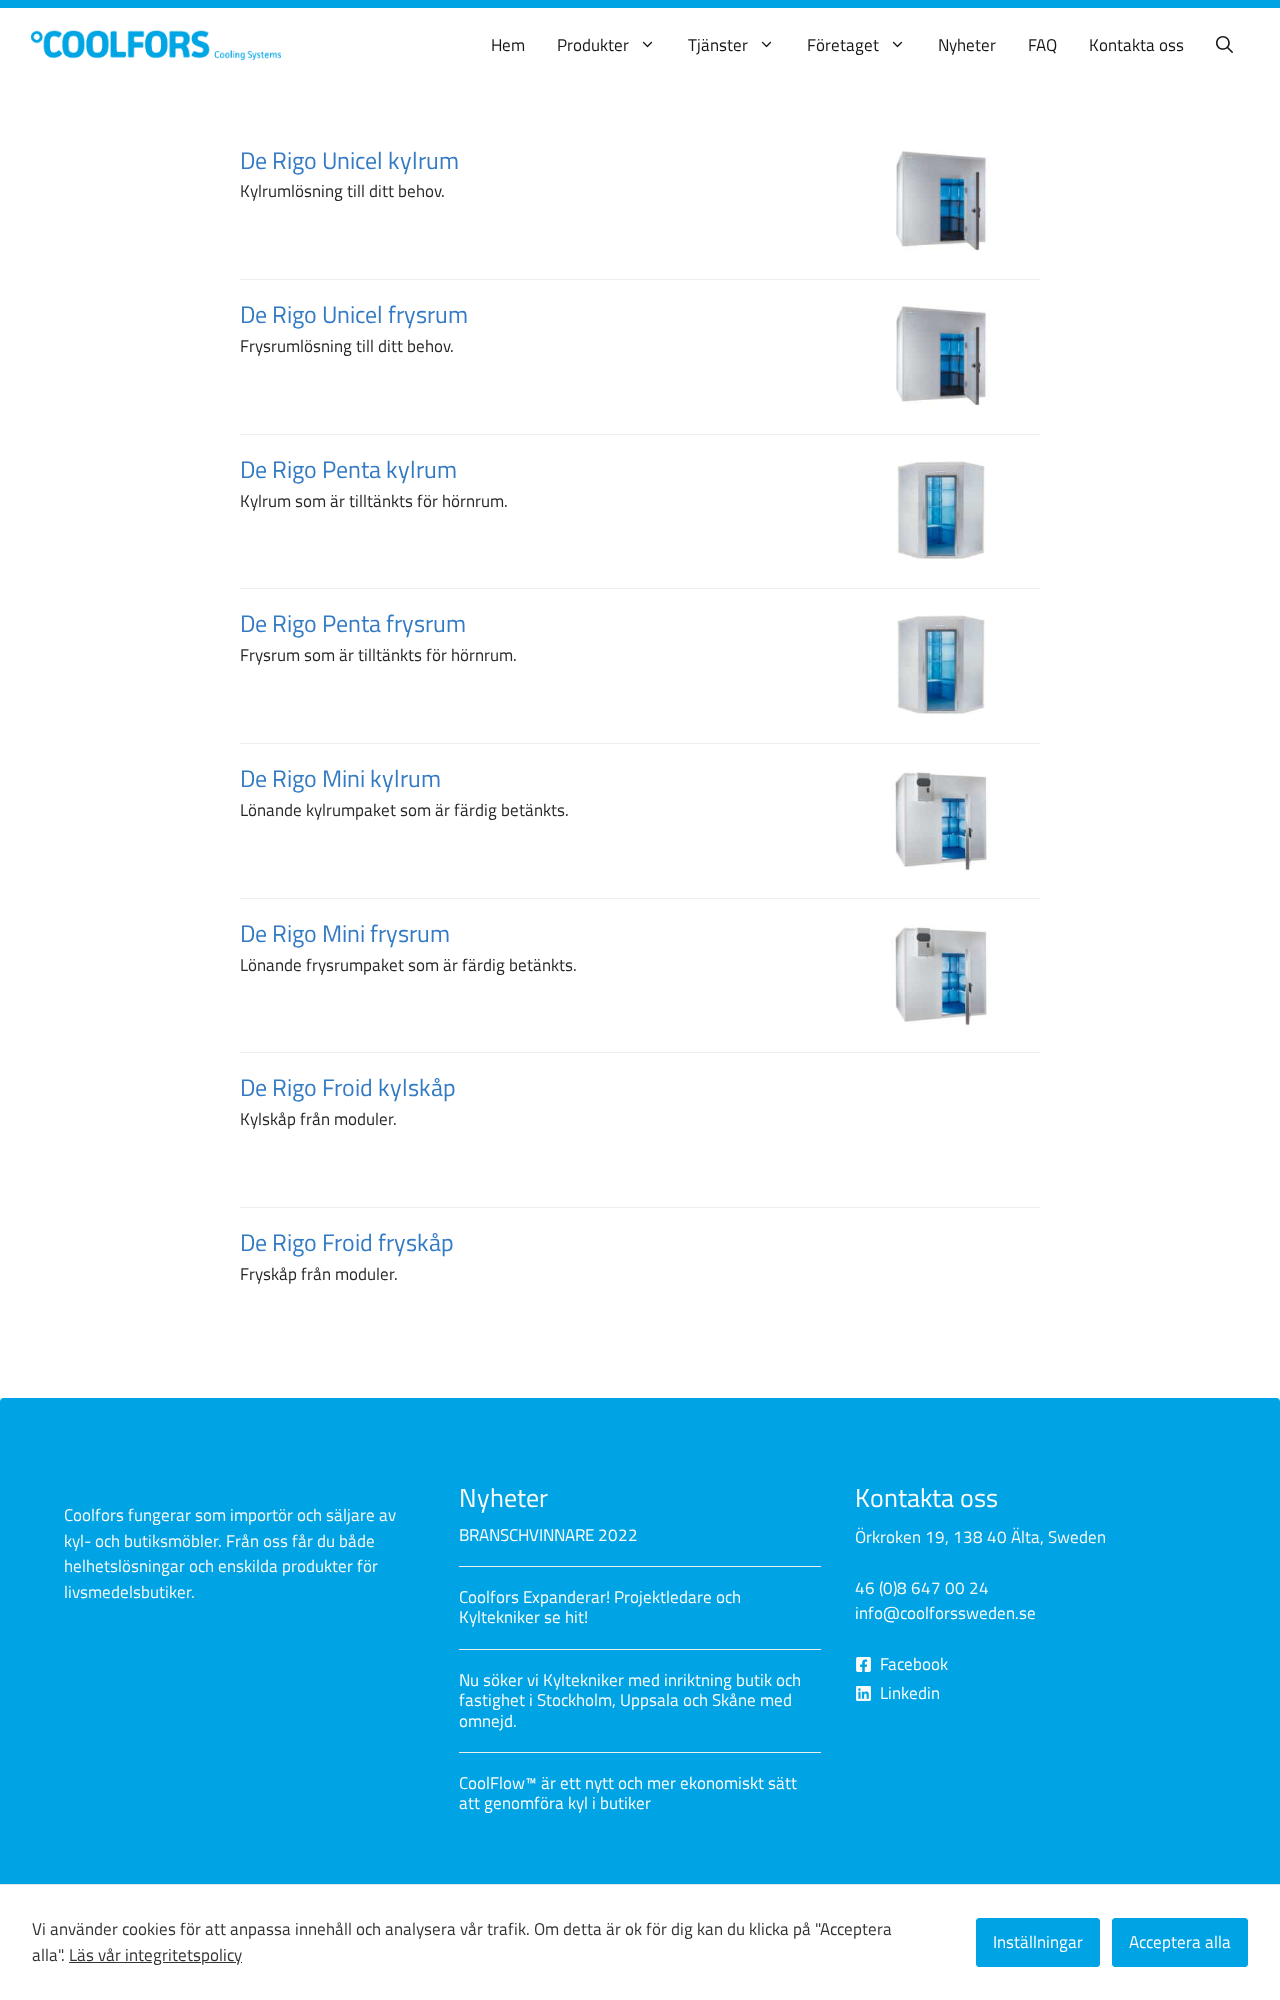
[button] (1224, 45)
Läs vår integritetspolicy (155, 1955)
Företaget (843, 45)
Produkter (593, 45)
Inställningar (1038, 1942)
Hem (508, 45)
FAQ (1042, 45)
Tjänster (718, 45)
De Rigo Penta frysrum (353, 623)
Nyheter (967, 45)
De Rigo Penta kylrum (348, 469)
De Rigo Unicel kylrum (349, 160)
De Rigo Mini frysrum (345, 933)
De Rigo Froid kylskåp (348, 1087)
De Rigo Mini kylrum (340, 778)
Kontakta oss (1136, 45)
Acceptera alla (1180, 1942)
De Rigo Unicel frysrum (354, 314)
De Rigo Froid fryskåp (278, 1285)
